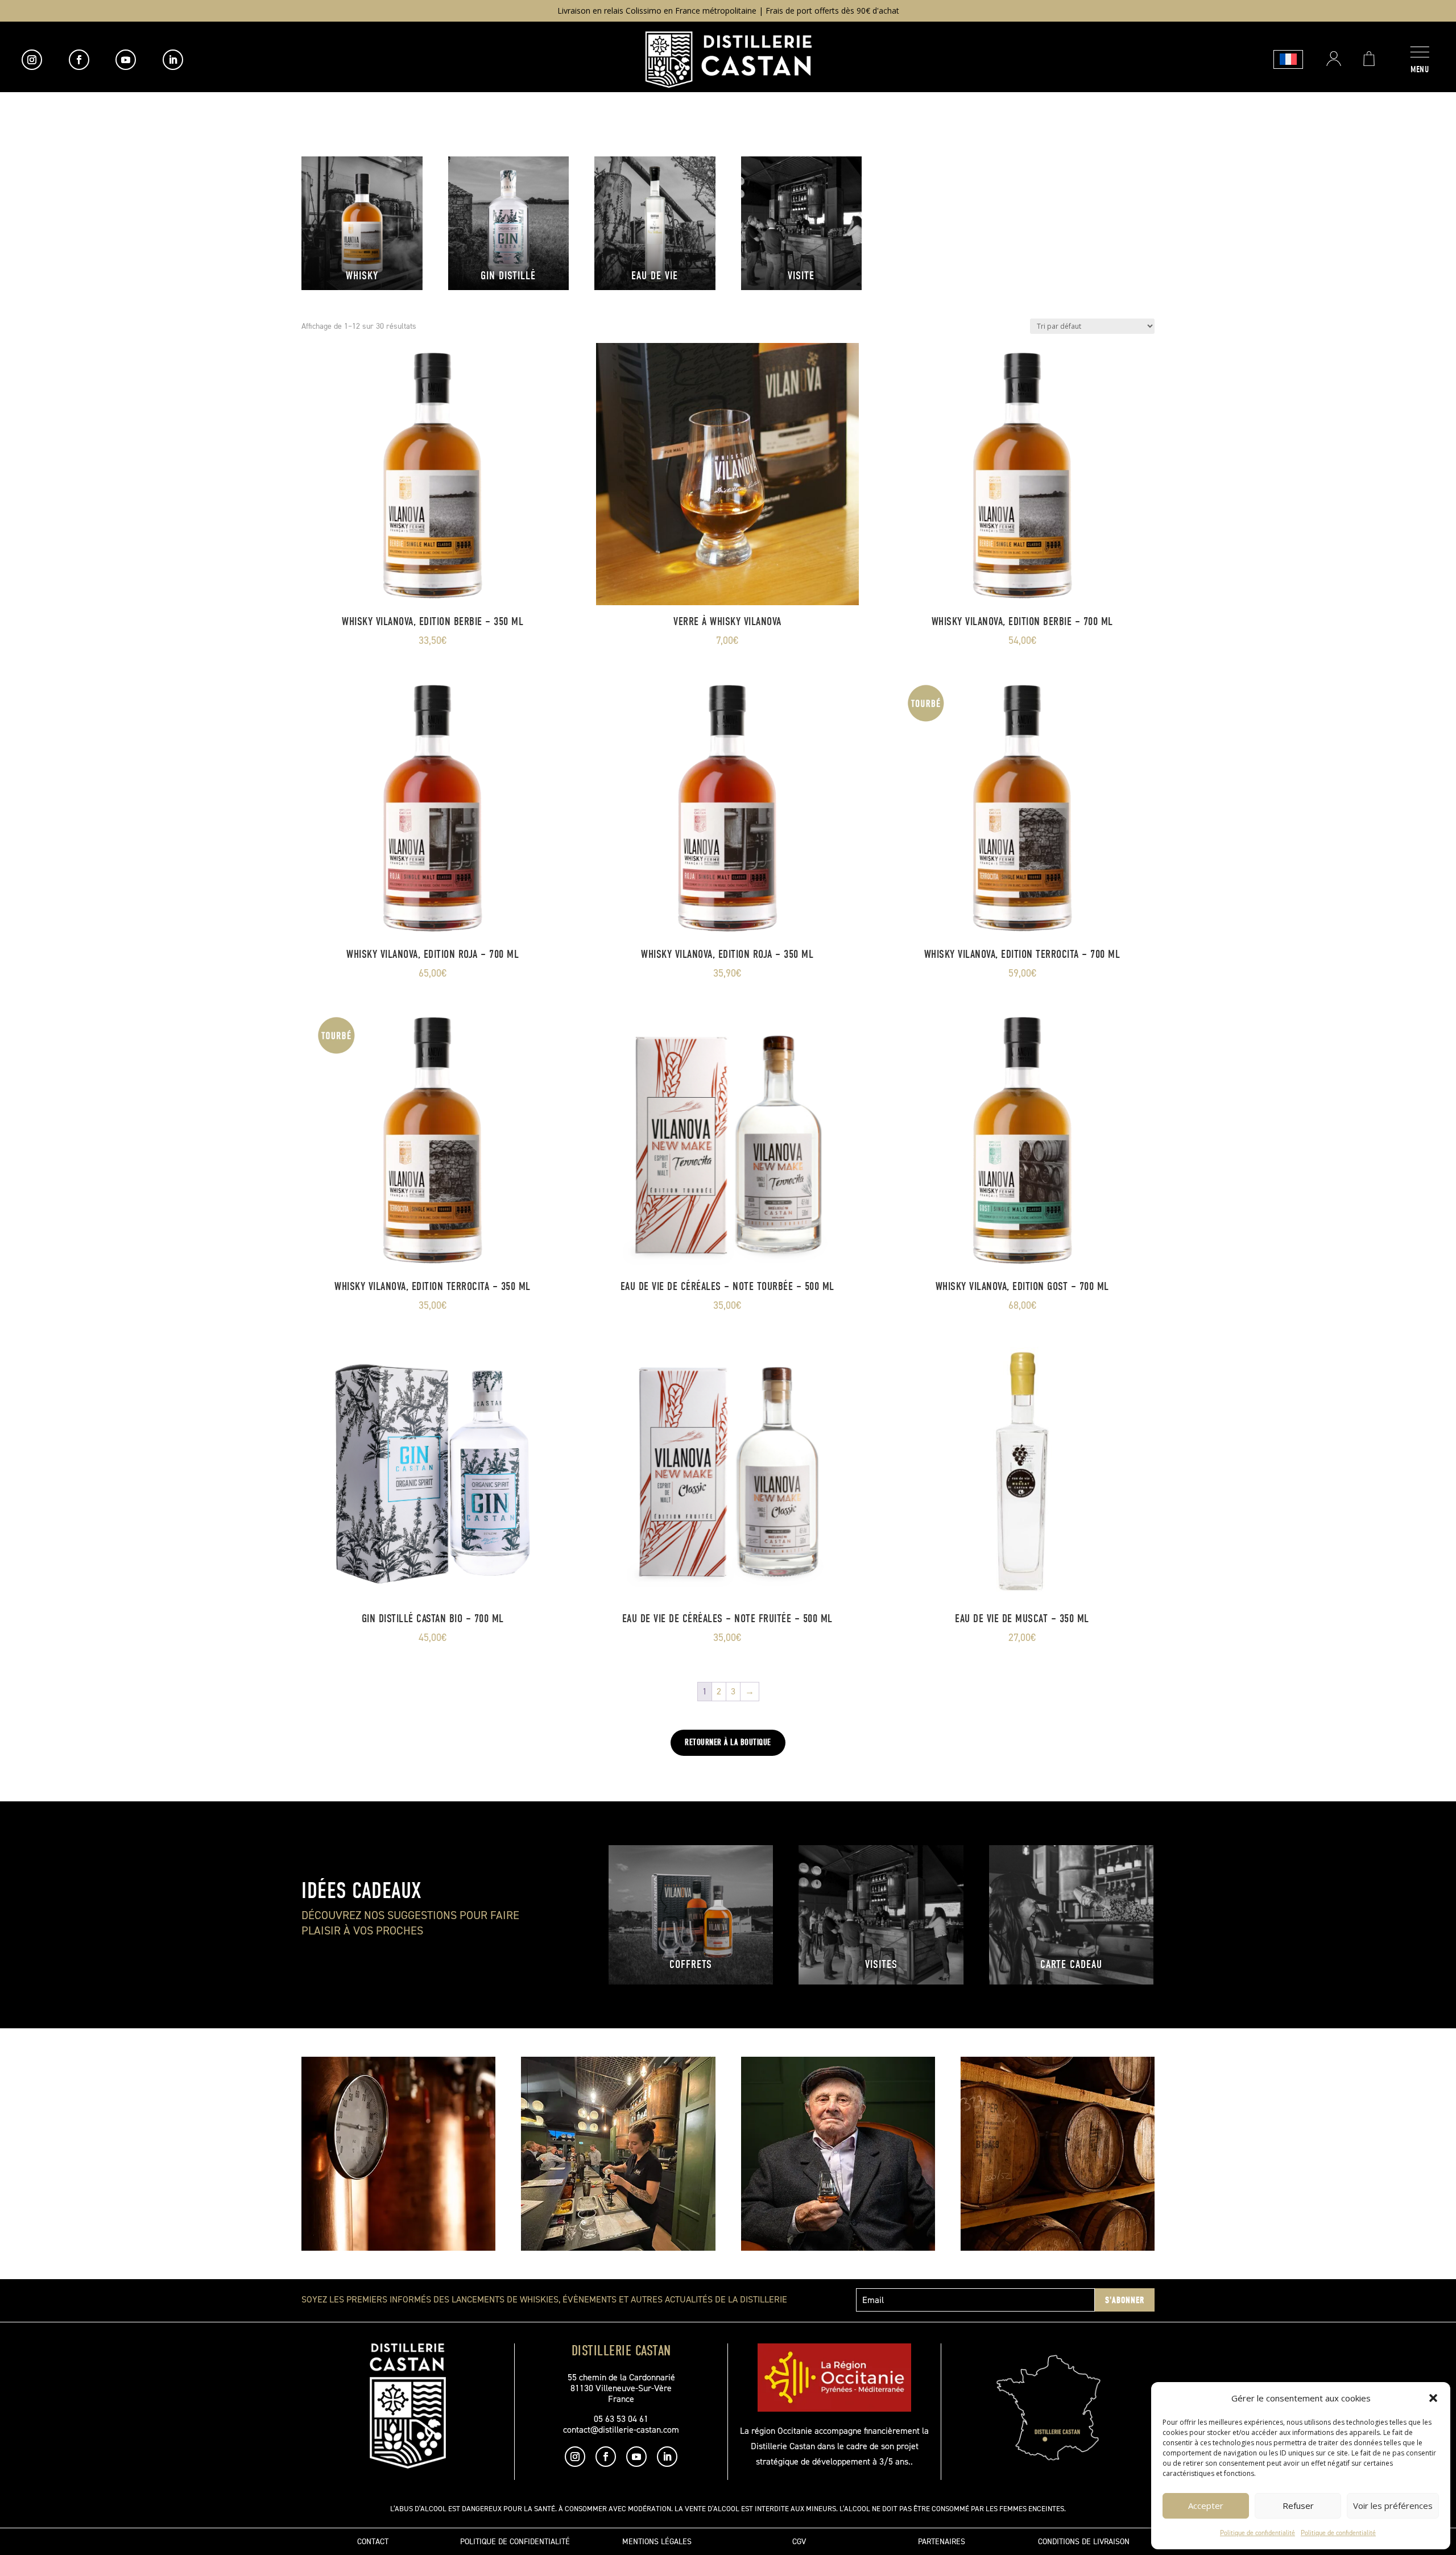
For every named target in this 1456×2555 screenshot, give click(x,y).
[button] (1433, 2398)
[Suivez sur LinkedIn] (173, 60)
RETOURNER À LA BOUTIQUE (728, 1742)
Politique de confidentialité (1258, 2533)
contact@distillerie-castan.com (621, 2430)
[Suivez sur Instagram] (32, 60)
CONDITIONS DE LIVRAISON (1084, 2542)
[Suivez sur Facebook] (79, 60)
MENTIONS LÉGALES (657, 2542)
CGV (799, 2542)
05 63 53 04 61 (621, 2419)
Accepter (1206, 2506)
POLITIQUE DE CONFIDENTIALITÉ (515, 2542)
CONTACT (373, 2542)
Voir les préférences (1393, 2506)
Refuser (1298, 2506)
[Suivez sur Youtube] (126, 60)
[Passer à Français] (1288, 59)
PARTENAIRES (942, 2542)
